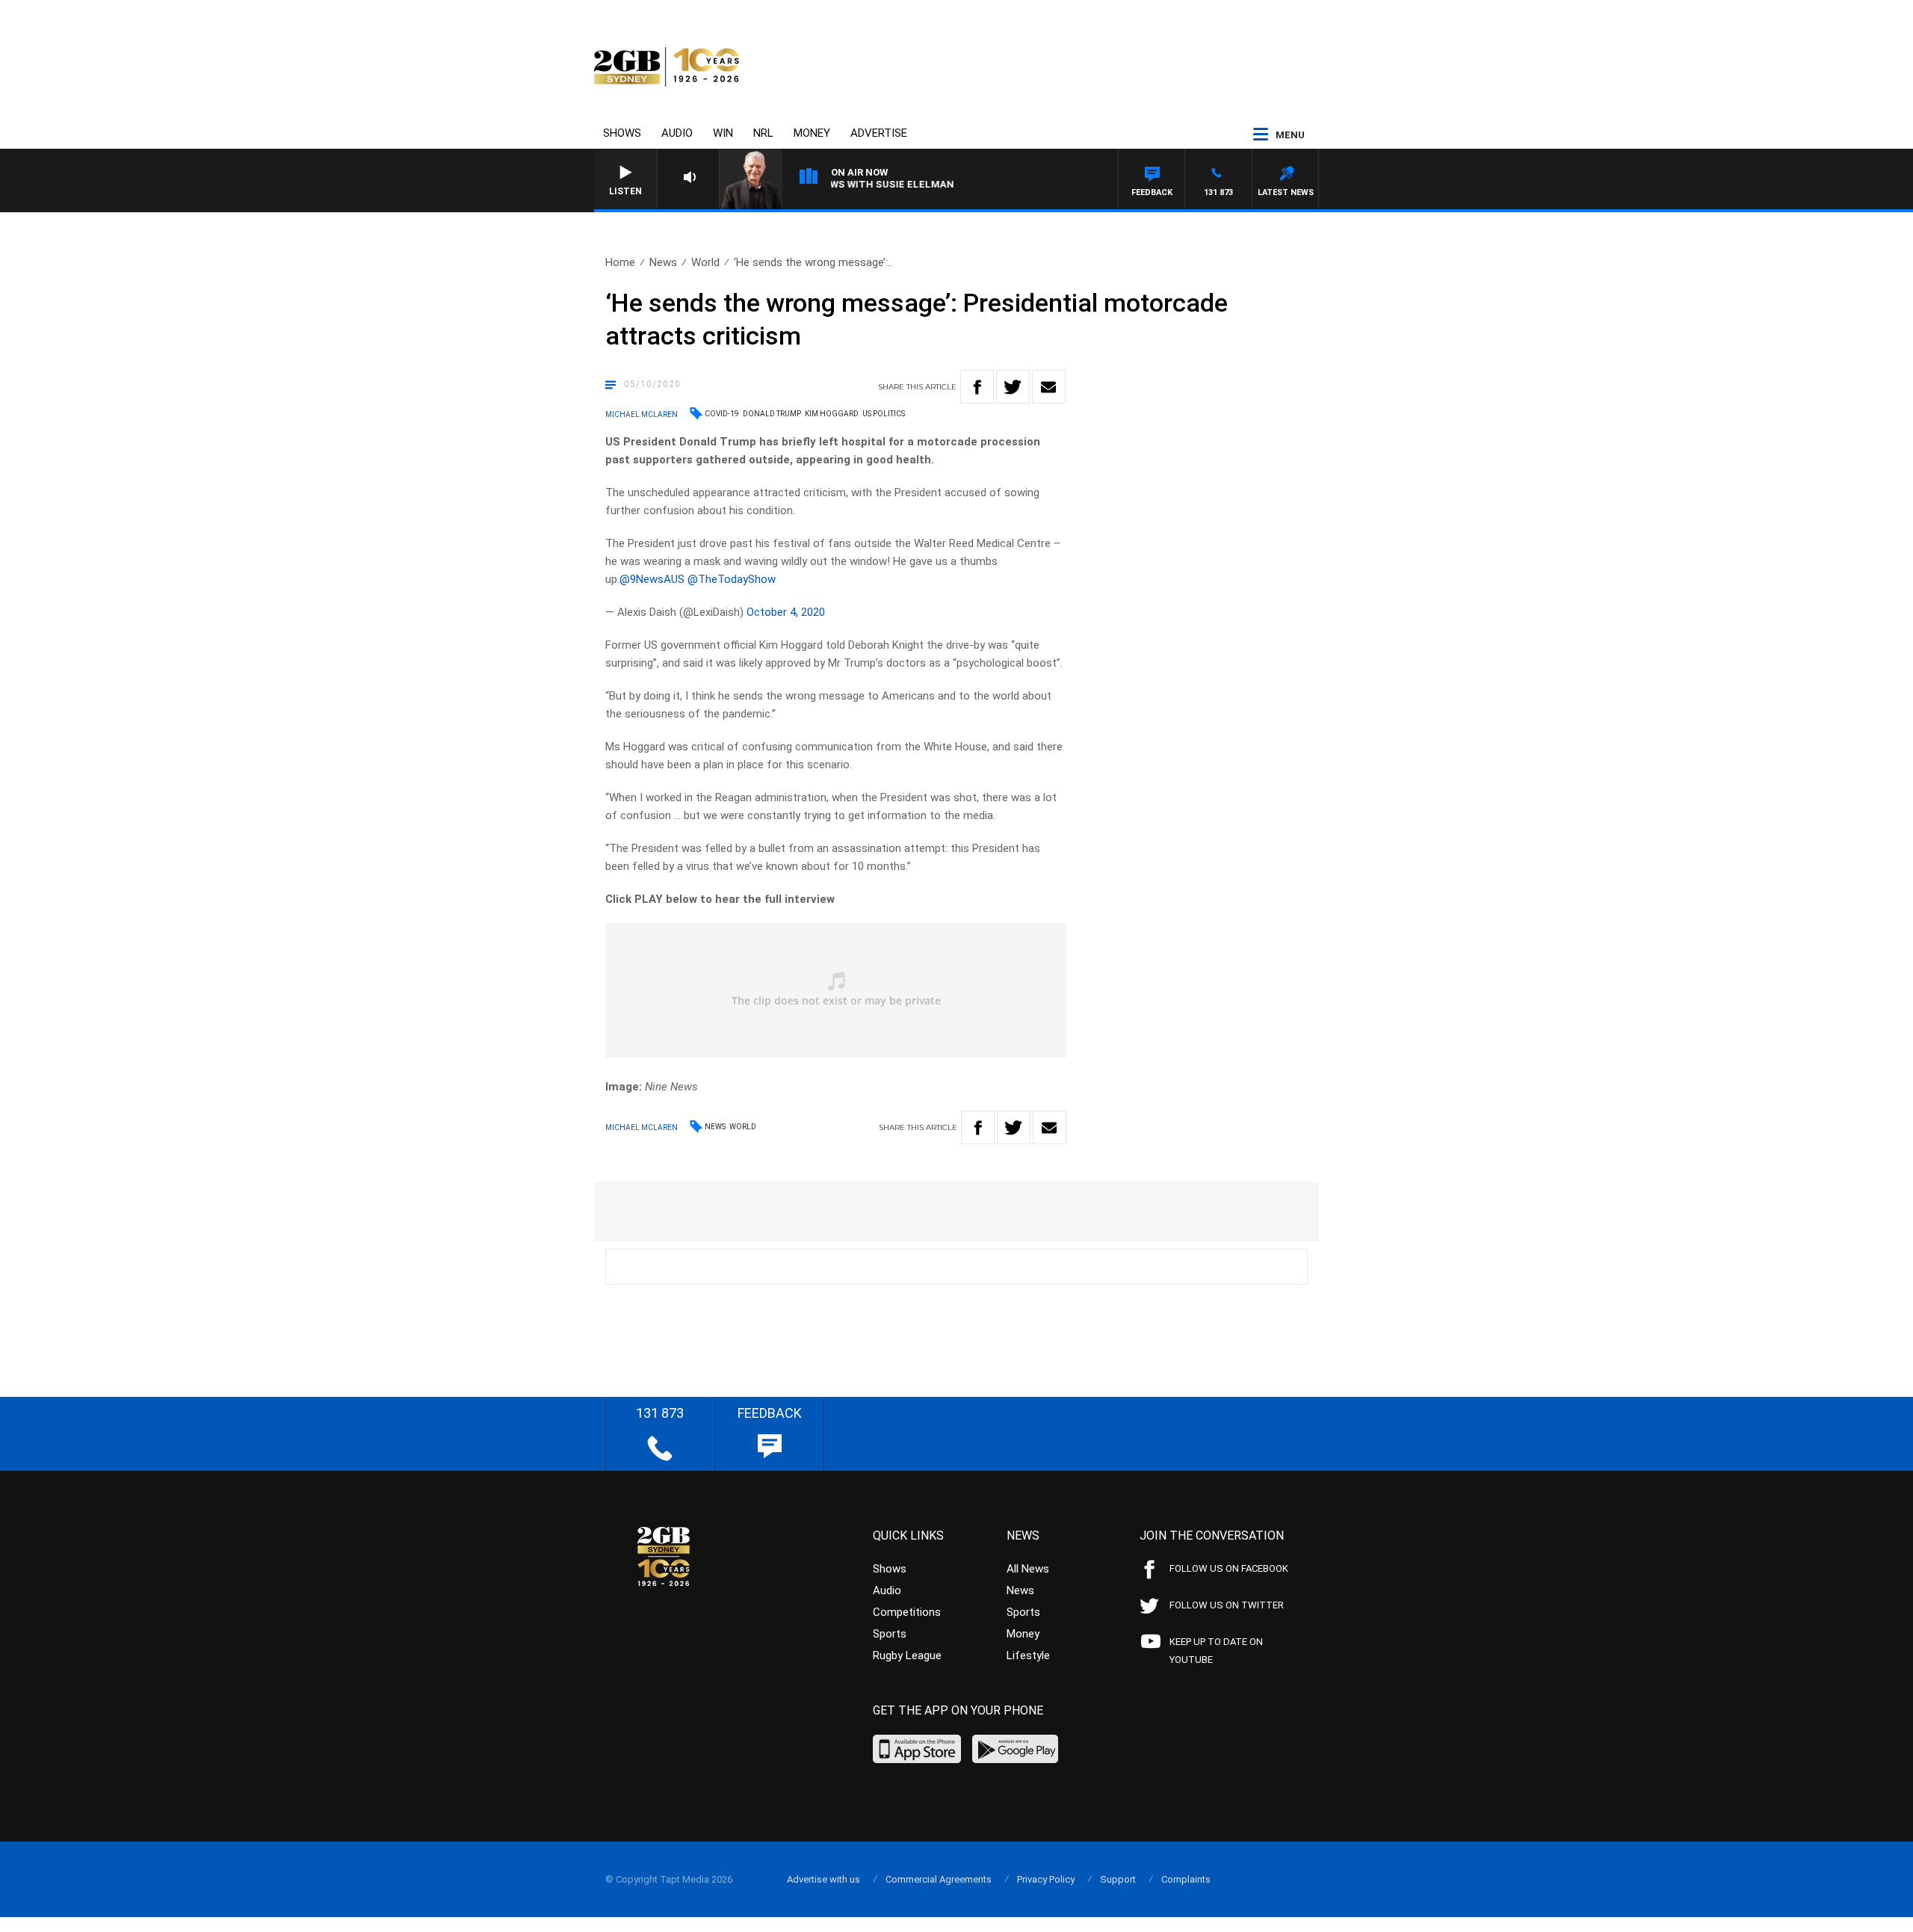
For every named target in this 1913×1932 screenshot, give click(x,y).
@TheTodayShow (732, 579)
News (663, 262)
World (705, 262)
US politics (884, 414)
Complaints (1186, 1879)
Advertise (879, 133)
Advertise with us (823, 1879)
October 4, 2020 (786, 612)
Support (1118, 1879)
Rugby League (907, 1655)
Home (620, 262)
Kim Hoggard (832, 414)
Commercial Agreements (939, 1879)
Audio (677, 133)
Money (812, 133)
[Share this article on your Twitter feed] (1013, 387)
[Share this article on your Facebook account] (977, 387)
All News (1028, 1569)
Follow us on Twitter (1227, 1605)
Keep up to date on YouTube (1216, 1651)
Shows (622, 133)
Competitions (907, 1612)
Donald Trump (772, 414)
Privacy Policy (1046, 1879)
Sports (890, 1634)
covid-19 (722, 414)
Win (723, 133)
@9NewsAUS (652, 579)
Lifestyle (1028, 1655)
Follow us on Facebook (1229, 1568)
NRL (763, 133)
